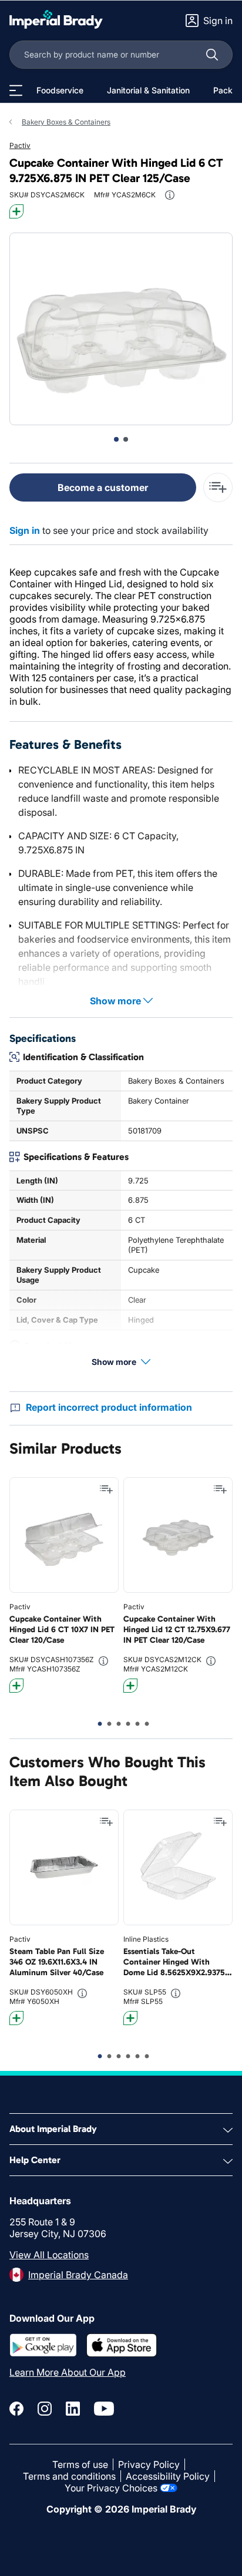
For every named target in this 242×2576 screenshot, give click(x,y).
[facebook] (16, 2409)
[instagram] (45, 2409)
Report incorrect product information (109, 1407)
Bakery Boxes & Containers (66, 122)
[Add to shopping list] (106, 1489)
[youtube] (104, 2409)
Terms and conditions (69, 2476)
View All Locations (49, 2255)
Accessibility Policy (168, 2476)
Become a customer (103, 487)
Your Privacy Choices (111, 2488)
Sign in (25, 530)
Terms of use (80, 2464)
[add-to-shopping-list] (218, 487)
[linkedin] (73, 2409)
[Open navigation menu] (16, 90)
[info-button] (170, 195)
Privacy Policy (149, 2464)
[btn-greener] (16, 211)
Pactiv (20, 145)
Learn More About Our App (68, 2372)
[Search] (212, 55)
